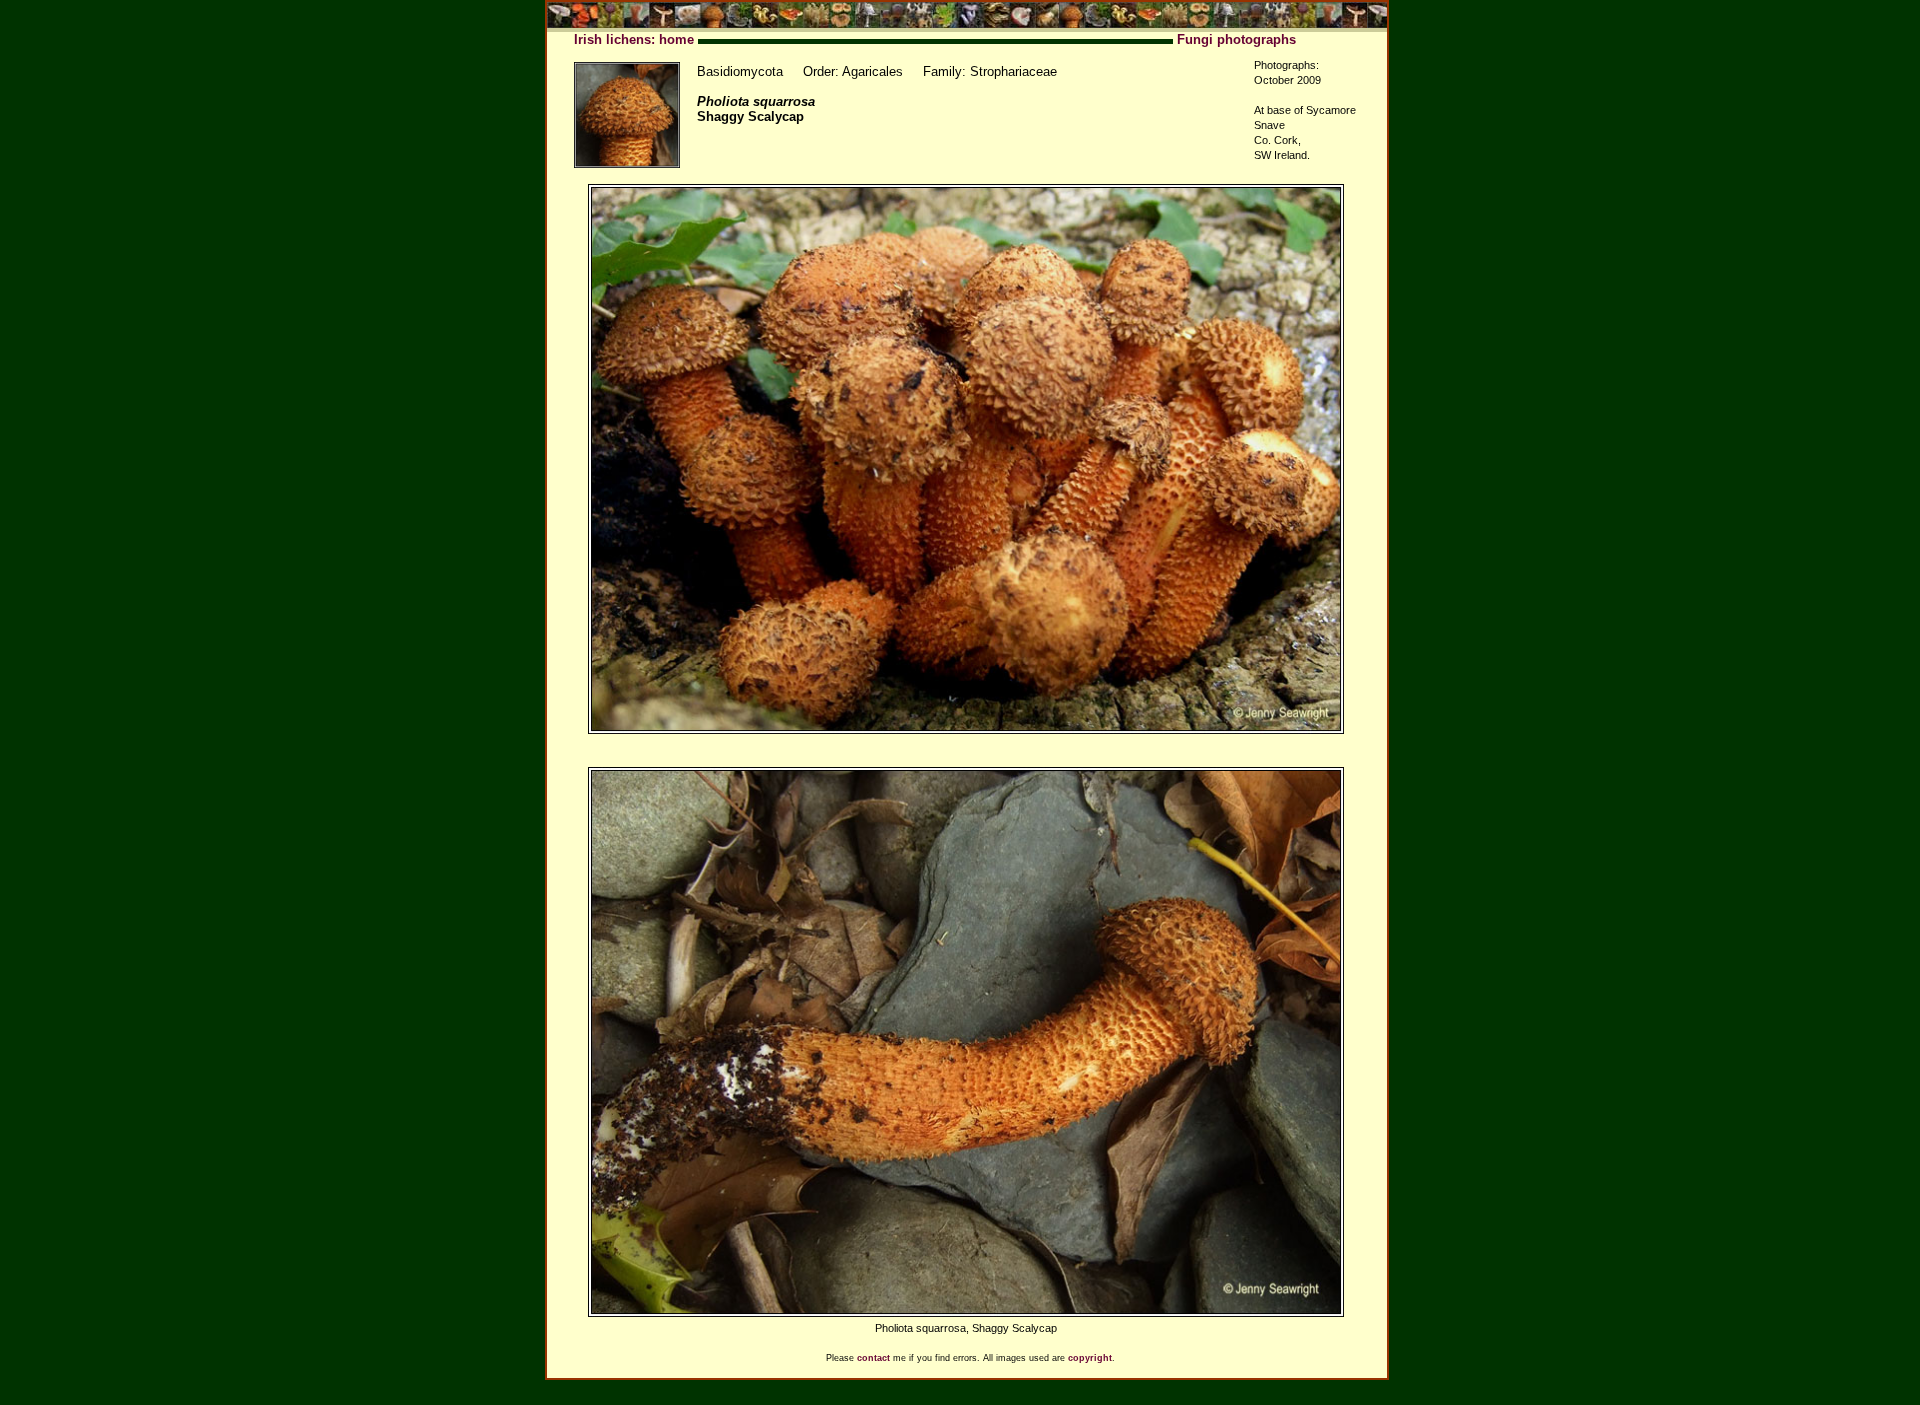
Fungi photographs (1236, 39)
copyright (1090, 1358)
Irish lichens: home (634, 39)
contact (873, 1358)
